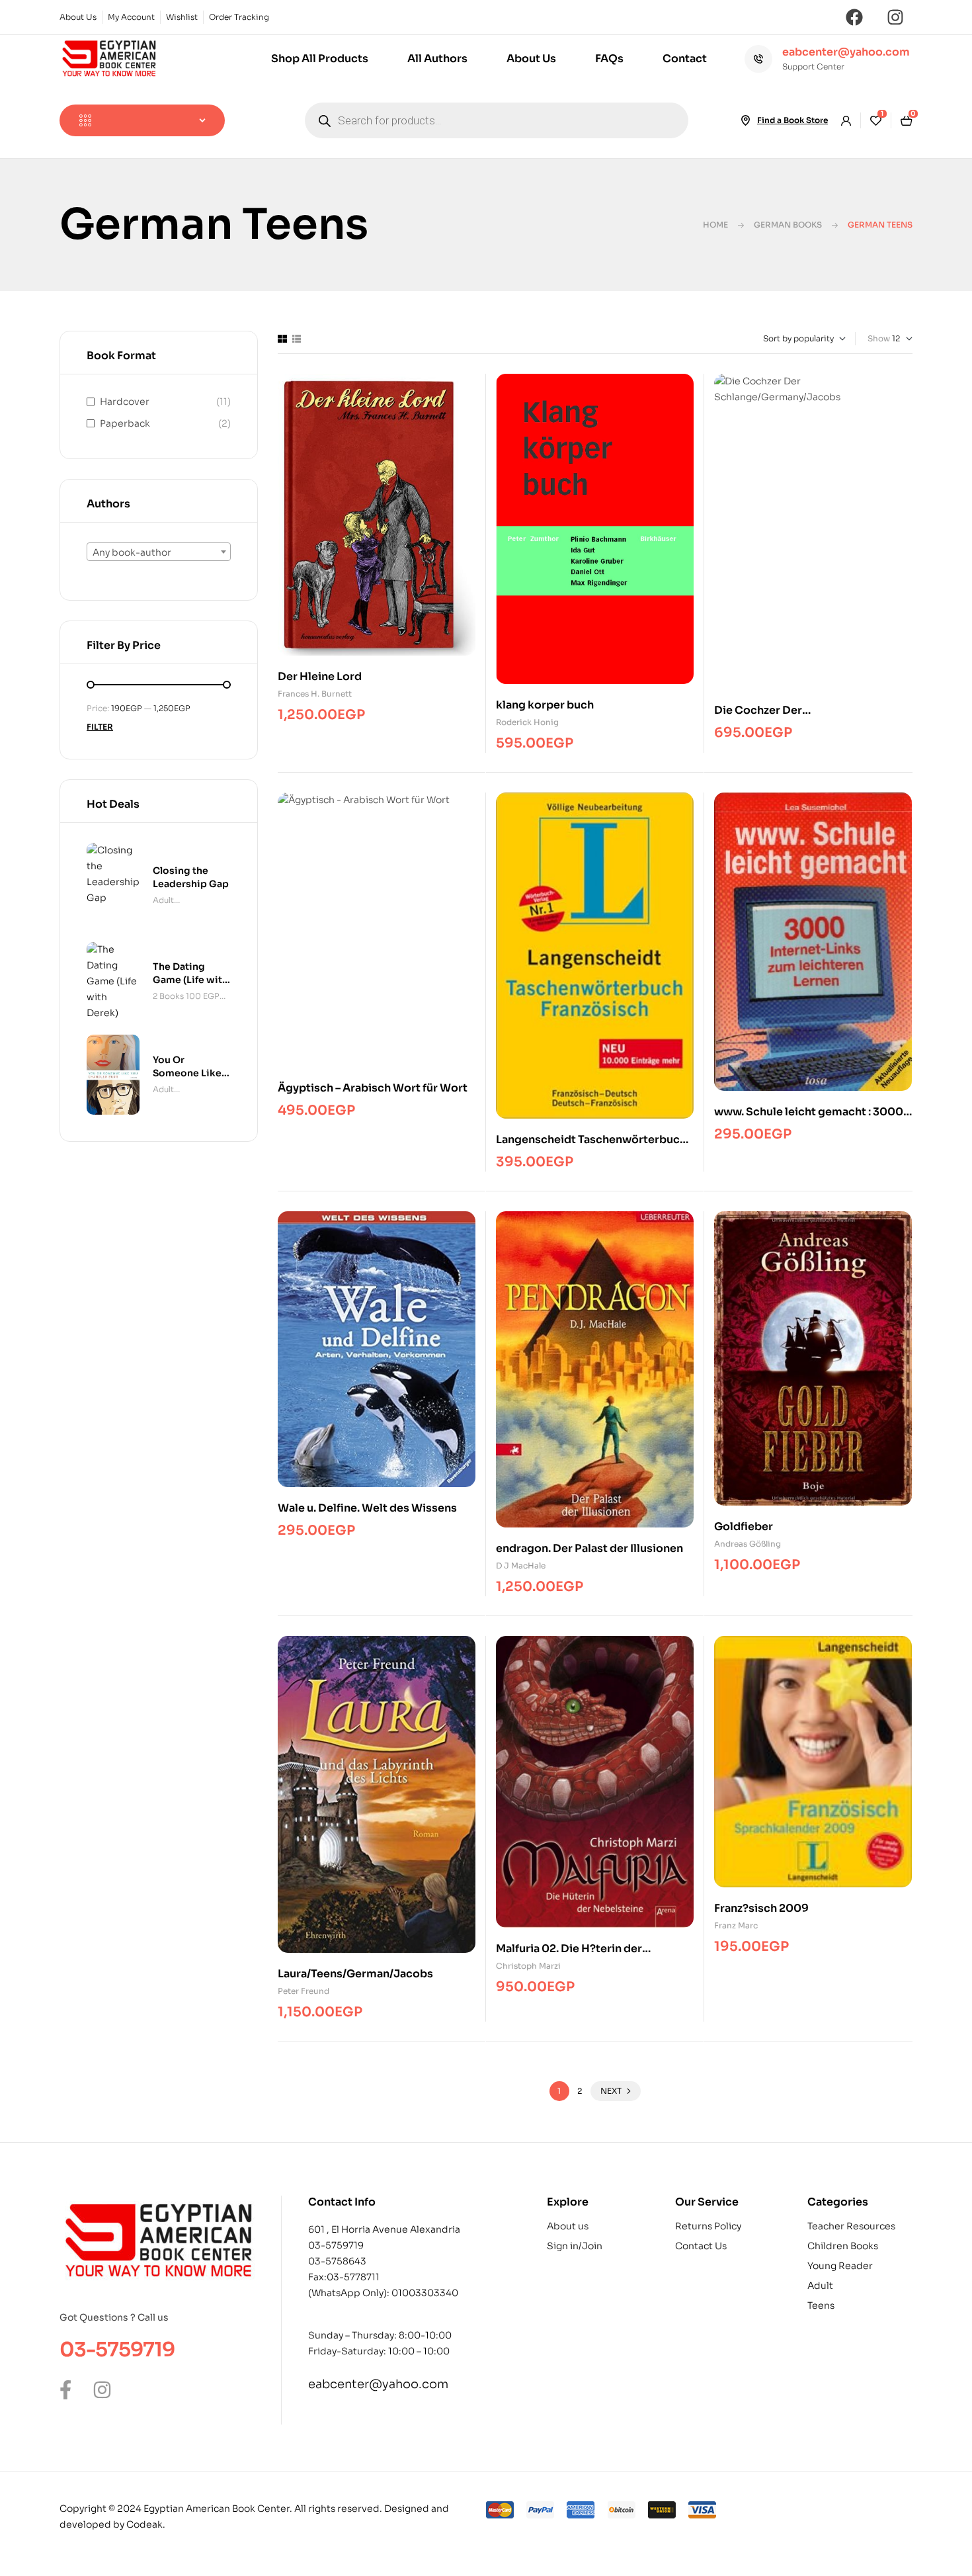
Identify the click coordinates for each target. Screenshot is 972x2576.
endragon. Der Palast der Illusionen (589, 1548)
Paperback (125, 423)
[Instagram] (895, 17)
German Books (788, 225)
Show (879, 338)
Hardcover (125, 402)
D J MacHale (521, 1566)
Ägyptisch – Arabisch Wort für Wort (373, 1088)
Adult (163, 900)
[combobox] (159, 552)
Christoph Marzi (528, 1966)
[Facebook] (854, 17)
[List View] (297, 339)
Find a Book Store (792, 120)
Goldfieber (744, 1526)
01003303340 (425, 2293)
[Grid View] (282, 339)
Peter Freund (304, 1991)
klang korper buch (545, 705)
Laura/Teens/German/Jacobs (355, 1974)
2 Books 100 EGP (186, 996)
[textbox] (159, 552)
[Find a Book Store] (745, 120)
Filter (100, 727)
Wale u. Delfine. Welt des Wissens (367, 1508)
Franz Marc (736, 1925)
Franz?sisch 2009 (761, 1908)
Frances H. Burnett (315, 694)
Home (715, 225)
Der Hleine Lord (320, 676)
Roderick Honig (527, 722)
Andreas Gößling (748, 1544)
